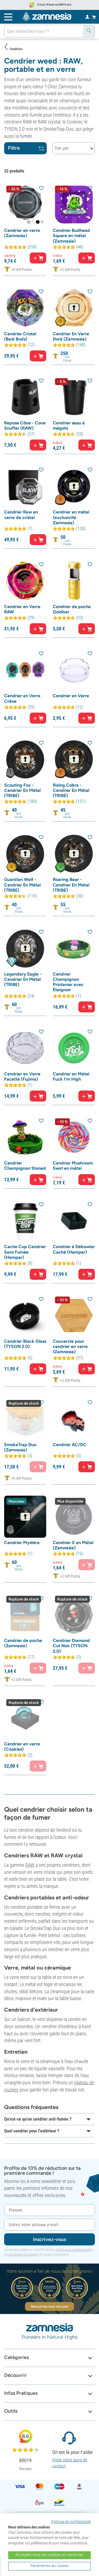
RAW (30, 1865)
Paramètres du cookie (50, 2566)
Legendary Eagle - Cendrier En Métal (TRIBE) (23, 979)
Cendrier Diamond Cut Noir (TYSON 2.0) (71, 1646)
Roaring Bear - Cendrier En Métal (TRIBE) (71, 885)
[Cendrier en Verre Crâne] (25, 670)
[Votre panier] (94, 17)
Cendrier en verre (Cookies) (22, 1746)
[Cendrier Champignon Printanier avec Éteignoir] (74, 948)
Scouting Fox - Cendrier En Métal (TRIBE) (22, 790)
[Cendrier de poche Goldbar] (74, 581)
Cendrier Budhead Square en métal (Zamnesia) (71, 236)
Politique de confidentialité (73, 2250)
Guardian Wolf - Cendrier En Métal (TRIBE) (22, 885)
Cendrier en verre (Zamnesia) (22, 233)
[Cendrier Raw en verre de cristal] (25, 486)
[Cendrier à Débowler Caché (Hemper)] (74, 1221)
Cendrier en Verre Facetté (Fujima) (22, 1076)
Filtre (14, 148)
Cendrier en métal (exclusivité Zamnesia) (71, 517)
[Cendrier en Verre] (74, 670)
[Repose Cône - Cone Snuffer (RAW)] (25, 397)
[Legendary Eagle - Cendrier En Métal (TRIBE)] (25, 948)
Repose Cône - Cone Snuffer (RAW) (25, 425)
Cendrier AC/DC (70, 1445)
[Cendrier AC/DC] (74, 1419)
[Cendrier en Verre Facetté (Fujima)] (25, 1048)
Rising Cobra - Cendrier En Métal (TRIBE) (71, 790)
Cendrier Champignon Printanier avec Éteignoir (68, 982)
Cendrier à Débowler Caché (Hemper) (74, 1249)
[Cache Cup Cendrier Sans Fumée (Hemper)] (25, 1221)
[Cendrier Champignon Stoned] (25, 1137)
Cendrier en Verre (71, 696)
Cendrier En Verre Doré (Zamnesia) (71, 336)
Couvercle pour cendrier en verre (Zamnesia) (70, 1346)
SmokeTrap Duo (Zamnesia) (20, 1447)
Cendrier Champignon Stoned (25, 1166)
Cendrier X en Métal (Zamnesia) (73, 1545)
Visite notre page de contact (70, 2463)
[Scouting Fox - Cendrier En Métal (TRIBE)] (25, 759)
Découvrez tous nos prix (50, 2306)
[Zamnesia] (47, 17)
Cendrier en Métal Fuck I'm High (71, 1076)
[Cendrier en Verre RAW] (25, 581)
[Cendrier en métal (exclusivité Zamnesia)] (74, 486)
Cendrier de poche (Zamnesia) (23, 1643)
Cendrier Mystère (22, 1543)
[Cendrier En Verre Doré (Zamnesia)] (74, 308)
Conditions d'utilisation (24, 2254)
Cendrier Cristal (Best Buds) (20, 336)
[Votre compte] (87, 17)
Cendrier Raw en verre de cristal (21, 515)
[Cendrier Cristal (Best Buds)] (25, 308)
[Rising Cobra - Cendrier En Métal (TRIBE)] (74, 759)
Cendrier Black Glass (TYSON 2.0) (25, 1344)
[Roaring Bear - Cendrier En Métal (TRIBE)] (74, 854)
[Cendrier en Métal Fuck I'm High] (74, 1048)
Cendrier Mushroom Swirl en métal (73, 1166)
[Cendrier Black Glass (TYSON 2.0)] (25, 1315)
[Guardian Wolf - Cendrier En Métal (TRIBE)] (25, 854)
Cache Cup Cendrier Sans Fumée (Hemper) (25, 1252)
